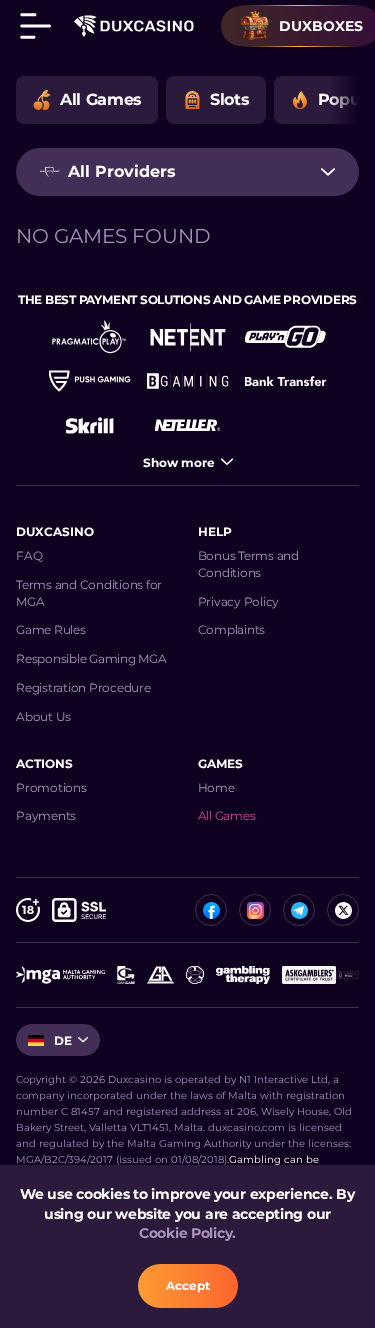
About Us (43, 716)
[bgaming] (188, 381)
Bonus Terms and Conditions (248, 564)
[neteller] (188, 425)
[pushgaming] (90, 381)
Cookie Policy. (187, 1233)
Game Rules (51, 629)
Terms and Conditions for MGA (89, 593)
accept (188, 1285)
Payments (46, 815)
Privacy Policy (239, 601)
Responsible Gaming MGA (91, 658)
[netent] (188, 337)
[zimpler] (286, 381)
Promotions (51, 787)
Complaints (232, 629)
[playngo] (286, 337)
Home (216, 787)
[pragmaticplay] (90, 337)
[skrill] (90, 425)
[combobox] (187, 172)
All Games (227, 815)
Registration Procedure (83, 687)
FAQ (29, 555)
